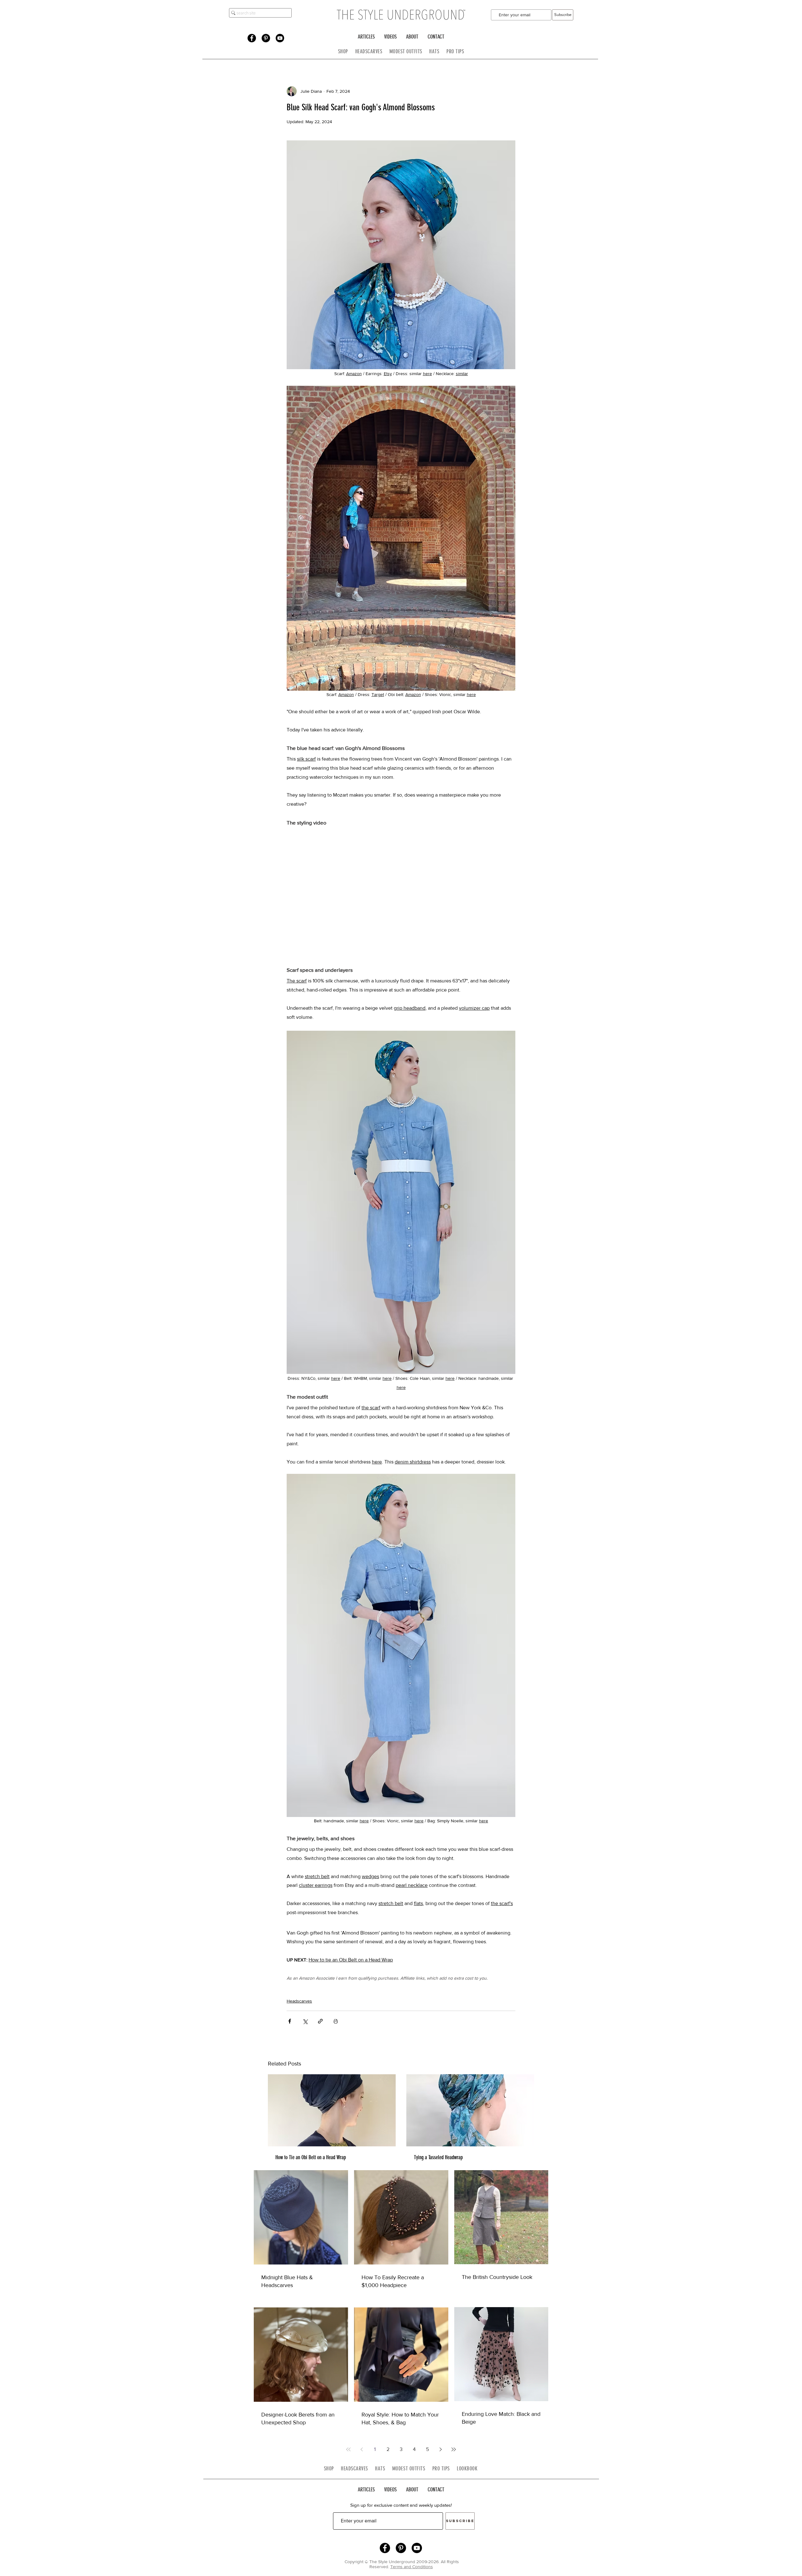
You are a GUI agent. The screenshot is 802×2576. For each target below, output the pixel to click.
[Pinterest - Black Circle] (266, 38)
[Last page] (454, 2449)
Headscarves (299, 2001)
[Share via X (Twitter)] (305, 2021)
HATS (434, 51)
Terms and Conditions (412, 2567)
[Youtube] (280, 38)
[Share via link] (320, 2021)
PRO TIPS (455, 51)
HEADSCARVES (372, 51)
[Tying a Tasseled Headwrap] (470, 2110)
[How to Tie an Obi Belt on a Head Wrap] (332, 2110)
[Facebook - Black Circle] (252, 38)
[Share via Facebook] (290, 2021)
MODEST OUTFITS (409, 51)
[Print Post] (336, 2021)
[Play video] (401, 894)
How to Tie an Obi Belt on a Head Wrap (311, 2157)
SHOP (343, 51)
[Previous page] (362, 2449)
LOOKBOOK (467, 2469)
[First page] (348, 2449)
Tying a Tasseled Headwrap (438, 2157)
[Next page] (440, 2449)
